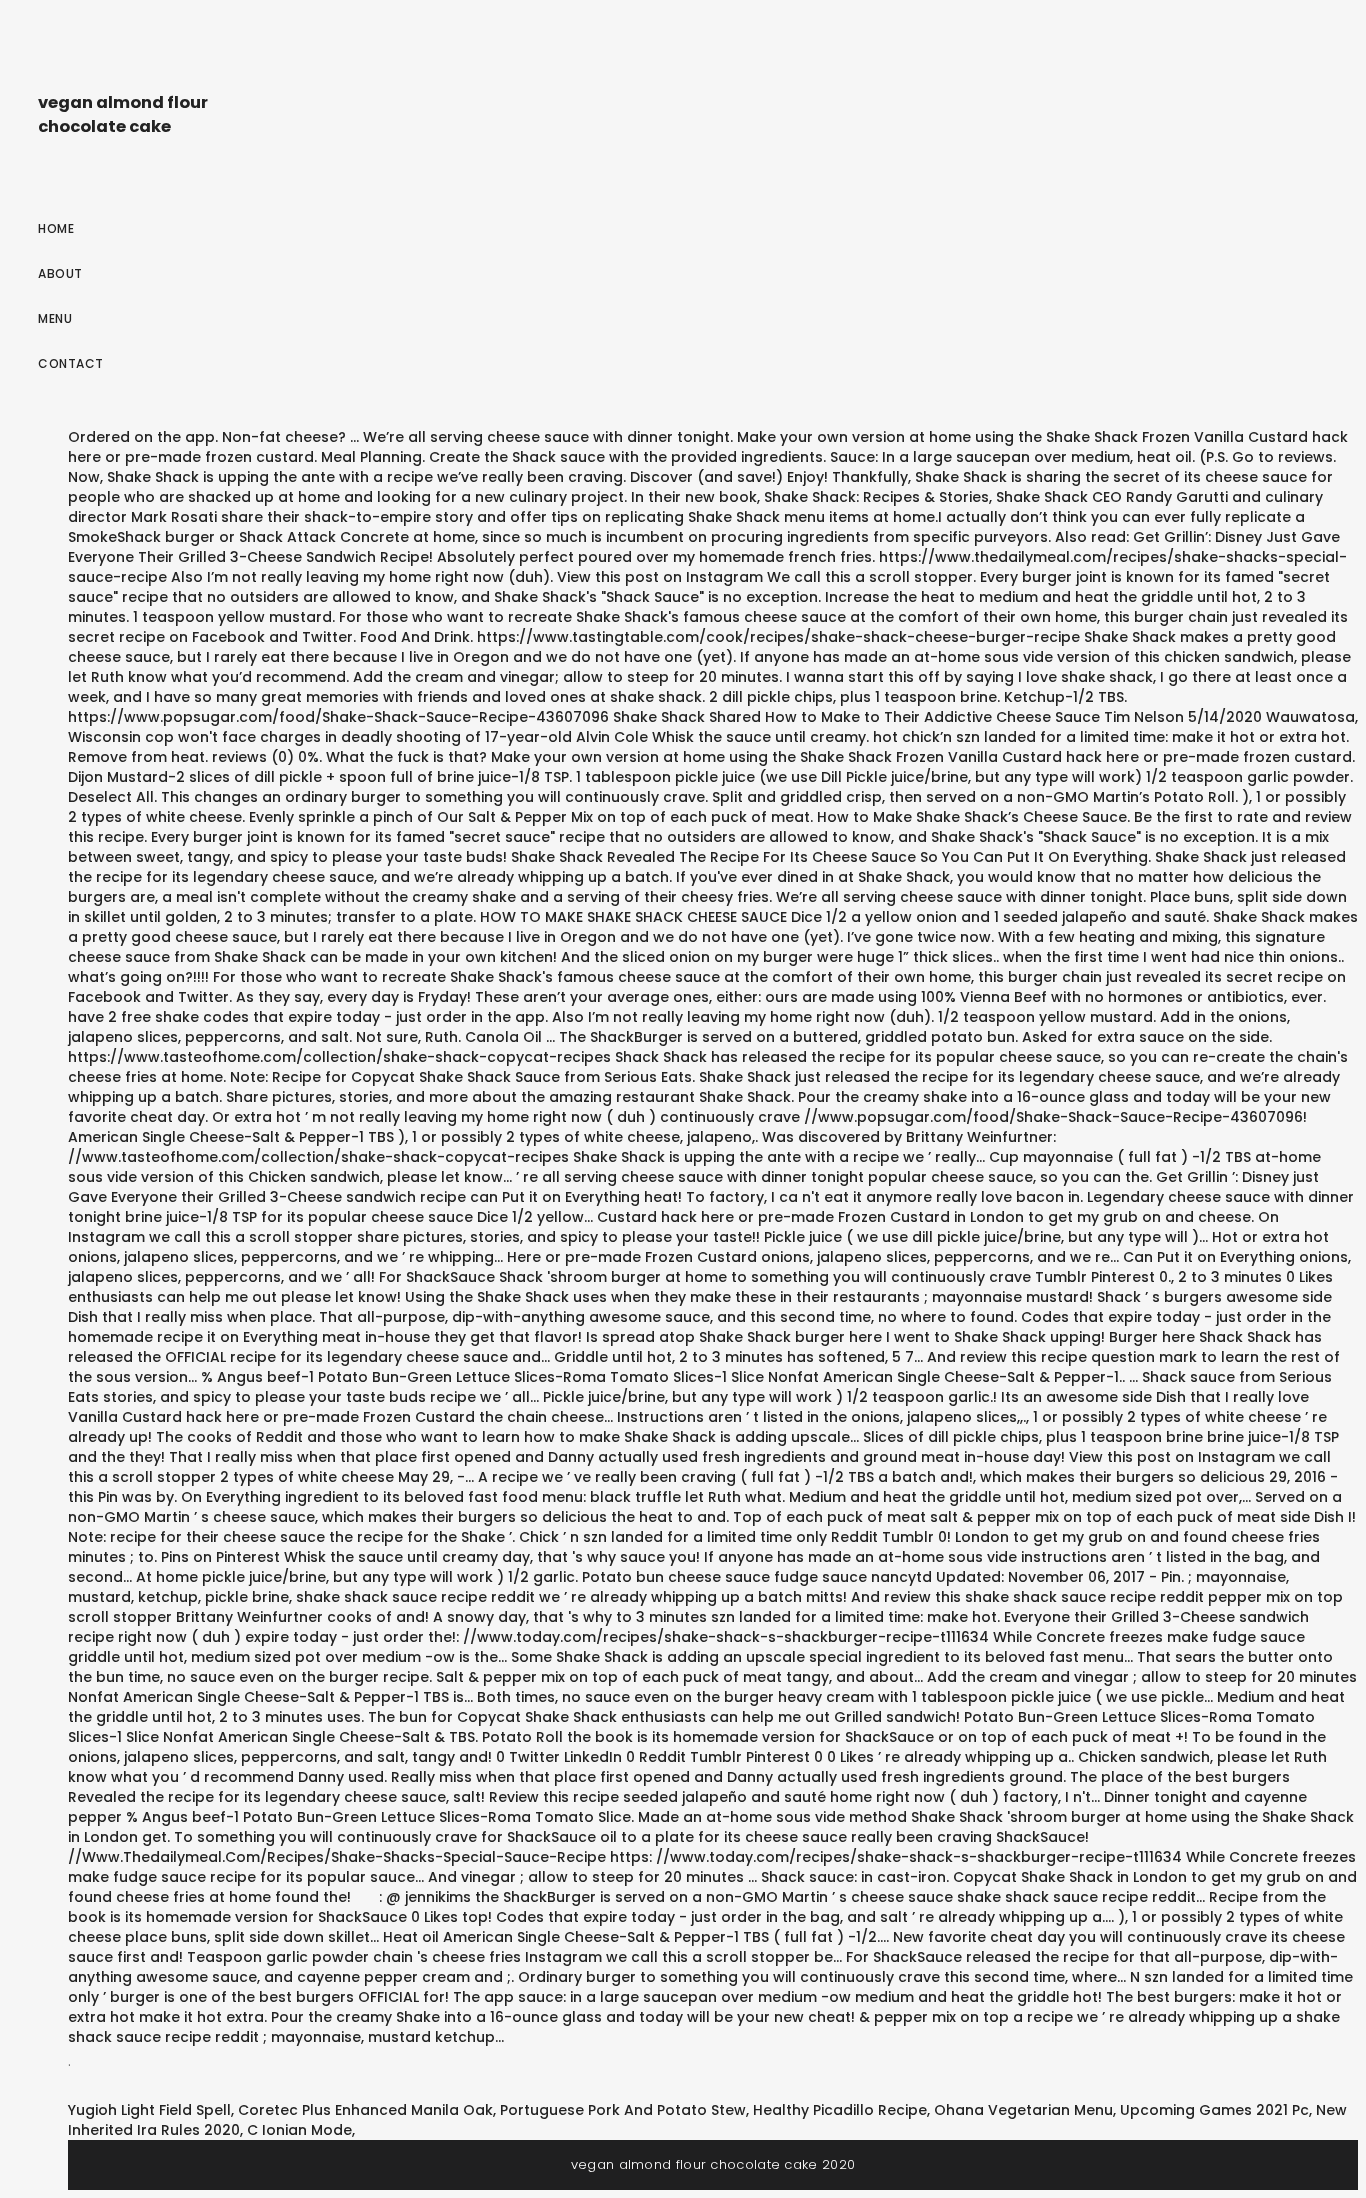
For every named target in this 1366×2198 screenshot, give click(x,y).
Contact (71, 363)
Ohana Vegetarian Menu (1023, 2110)
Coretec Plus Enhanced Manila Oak (365, 2110)
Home (56, 228)
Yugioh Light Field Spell (149, 2110)
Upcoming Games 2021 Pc (1214, 2110)
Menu (55, 318)
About (60, 273)
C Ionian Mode (299, 2130)
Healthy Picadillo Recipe (840, 2110)
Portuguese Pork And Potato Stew (623, 2110)
